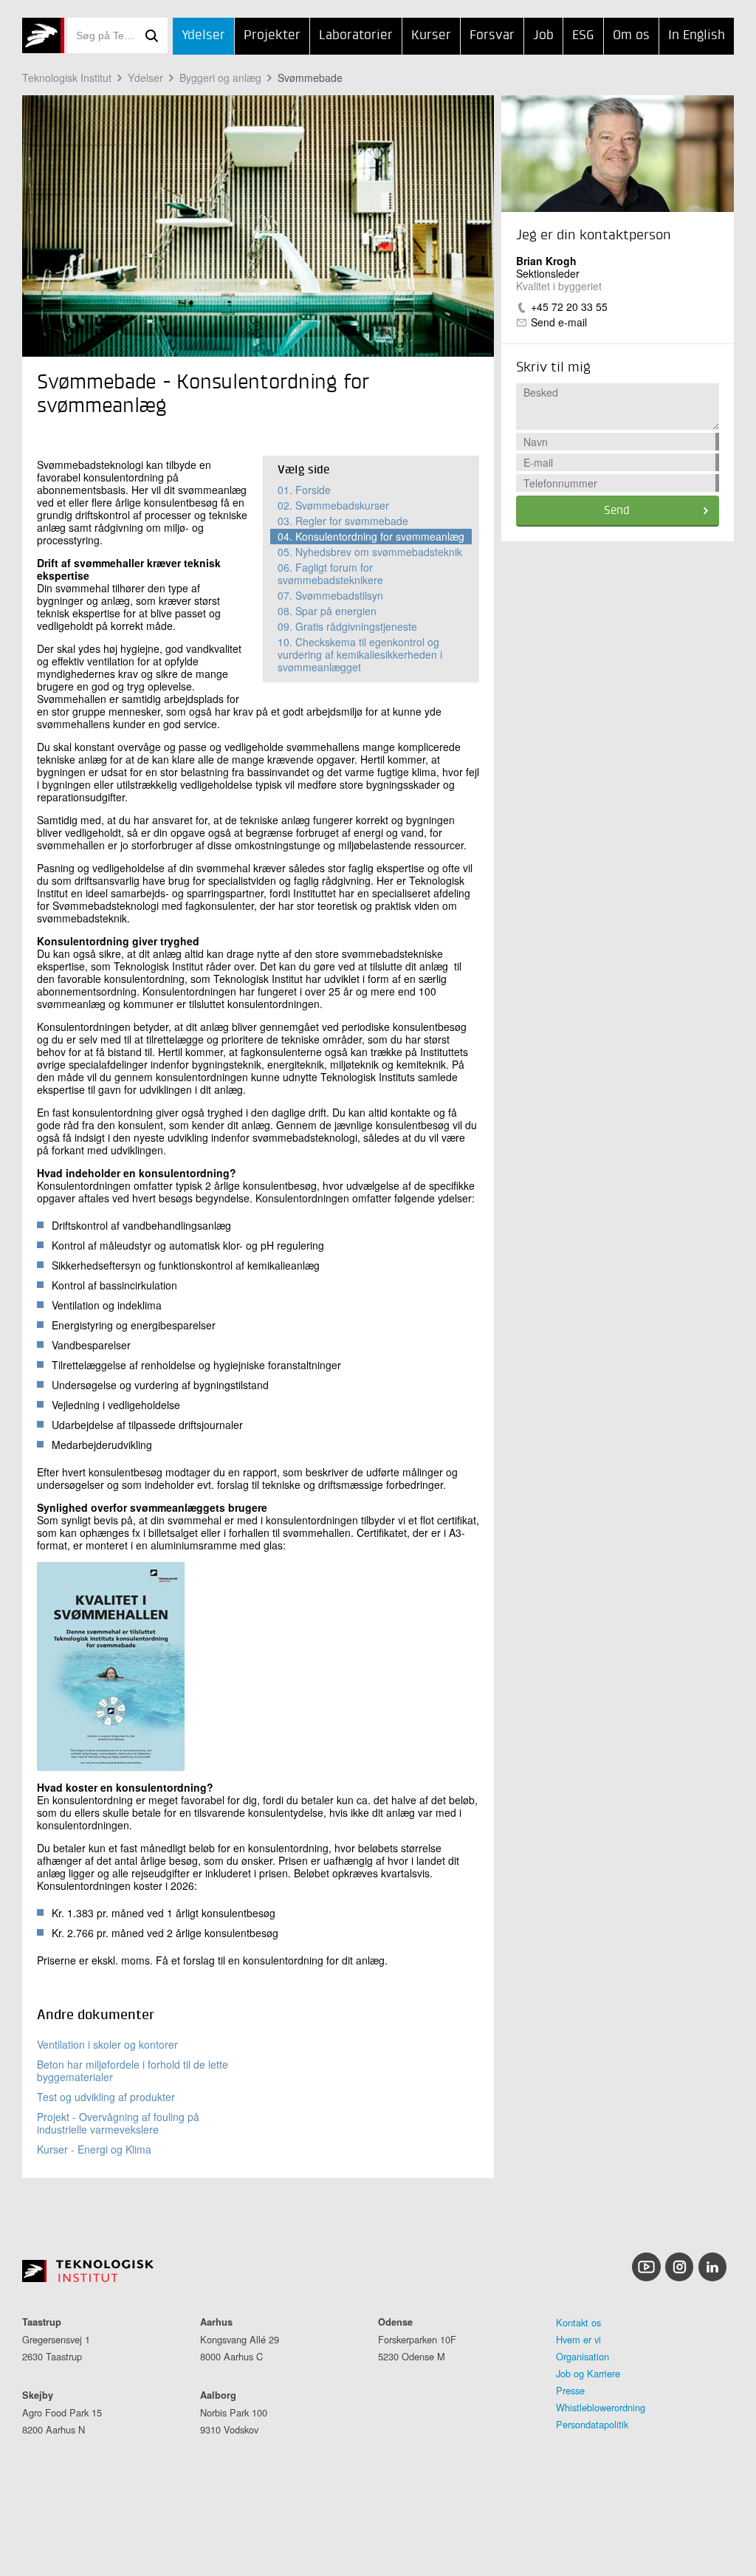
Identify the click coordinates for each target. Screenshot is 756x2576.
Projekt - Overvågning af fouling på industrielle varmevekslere (118, 2123)
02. (333, 505)
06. (330, 573)
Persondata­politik (592, 2424)
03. (343, 521)
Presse (570, 2390)
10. (360, 654)
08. (327, 611)
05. (370, 552)
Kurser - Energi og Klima (94, 2149)
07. (330, 595)
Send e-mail (559, 322)
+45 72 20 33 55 (569, 306)
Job (543, 36)
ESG (583, 36)
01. (304, 490)
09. (347, 626)
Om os (631, 36)
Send (617, 511)
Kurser (431, 36)
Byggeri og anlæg (220, 78)
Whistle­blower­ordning (601, 2407)
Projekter (272, 36)
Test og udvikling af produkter (106, 2097)
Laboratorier (356, 36)
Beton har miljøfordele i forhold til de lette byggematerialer (133, 2070)
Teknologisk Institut (67, 78)
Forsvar (492, 36)
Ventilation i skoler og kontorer (107, 2044)
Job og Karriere (588, 2373)
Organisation (583, 2356)
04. (371, 536)
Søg (151, 35)
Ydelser (203, 36)
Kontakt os (578, 2322)
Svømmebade (310, 78)
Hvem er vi (578, 2339)
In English (697, 36)
